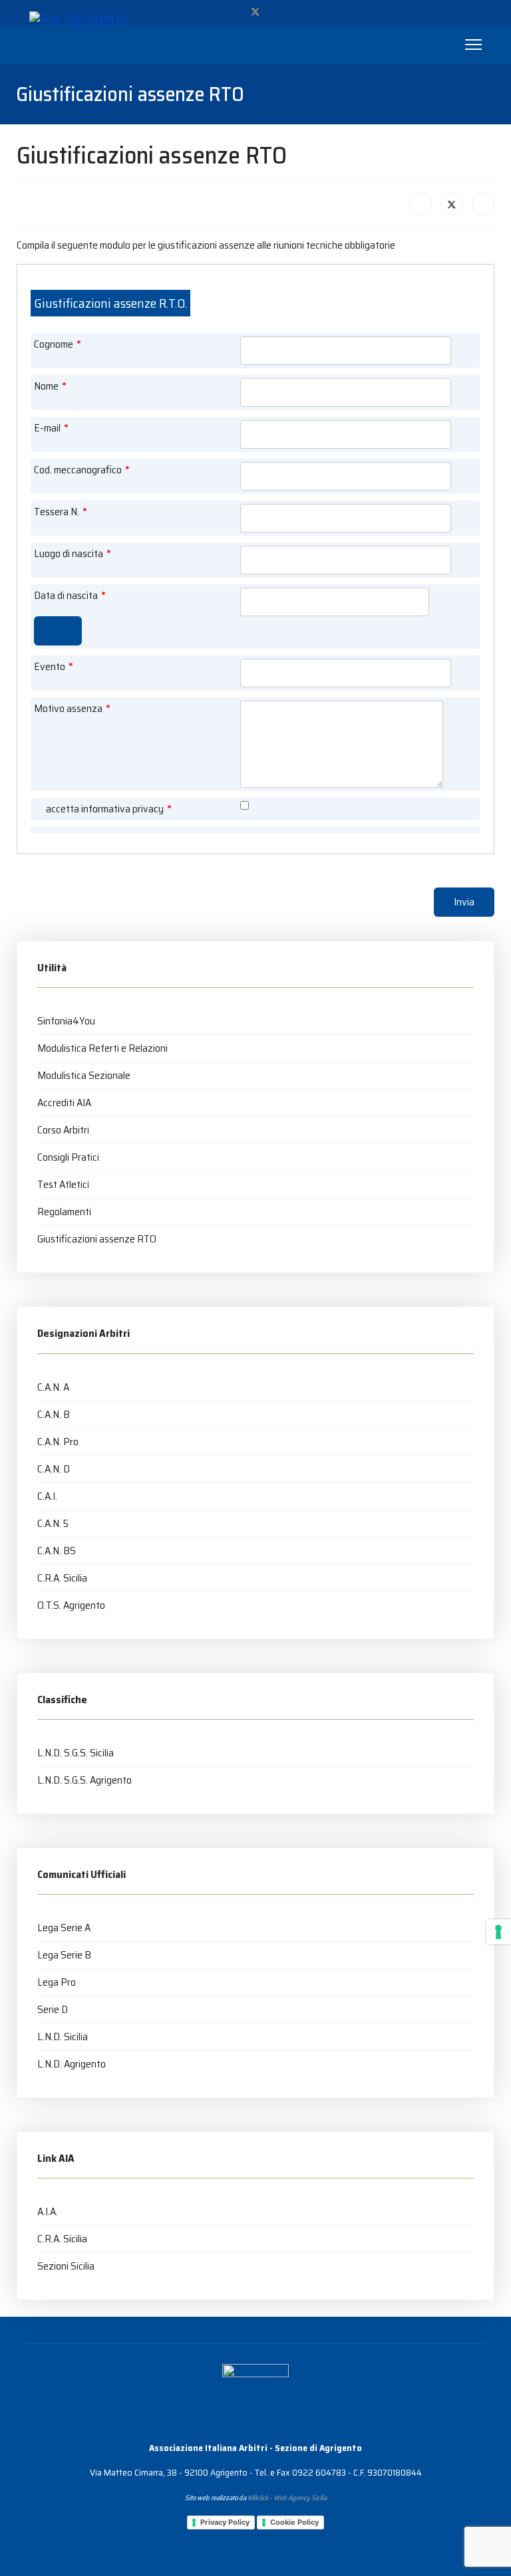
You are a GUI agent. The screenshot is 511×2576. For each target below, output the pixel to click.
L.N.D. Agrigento (72, 2064)
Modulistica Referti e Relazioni (102, 1048)
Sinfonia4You (66, 1021)
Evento (54, 667)
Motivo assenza (72, 709)
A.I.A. (48, 2211)
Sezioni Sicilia (66, 2266)
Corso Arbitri (63, 1130)
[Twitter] (255, 12)
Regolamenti (64, 1212)
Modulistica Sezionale (84, 1075)
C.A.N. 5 (53, 1523)
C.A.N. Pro (58, 1442)
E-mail (51, 428)
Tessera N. (61, 512)
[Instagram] (277, 12)
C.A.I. (47, 1496)
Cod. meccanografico (82, 470)
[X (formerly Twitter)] (452, 204)
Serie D (53, 2009)
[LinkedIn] (483, 204)
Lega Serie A (64, 1928)
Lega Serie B (64, 1955)
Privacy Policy (225, 2522)
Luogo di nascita (73, 554)
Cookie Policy (294, 2522)
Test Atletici (63, 1184)
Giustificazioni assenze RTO (97, 1239)
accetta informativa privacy (109, 809)
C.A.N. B (54, 1414)
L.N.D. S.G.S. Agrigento (85, 1780)
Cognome (58, 344)
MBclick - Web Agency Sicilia (287, 2498)
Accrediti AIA (64, 1103)
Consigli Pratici (68, 1157)
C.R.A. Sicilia (62, 1578)
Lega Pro (57, 1982)
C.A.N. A (53, 1387)
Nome (50, 386)
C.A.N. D (54, 1469)
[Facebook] (234, 12)
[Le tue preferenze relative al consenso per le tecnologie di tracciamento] (498, 1932)
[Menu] (473, 45)
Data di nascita (70, 596)
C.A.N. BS (57, 1551)
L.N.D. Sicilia (63, 2037)
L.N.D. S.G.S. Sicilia (76, 1753)
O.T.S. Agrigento (71, 1605)
